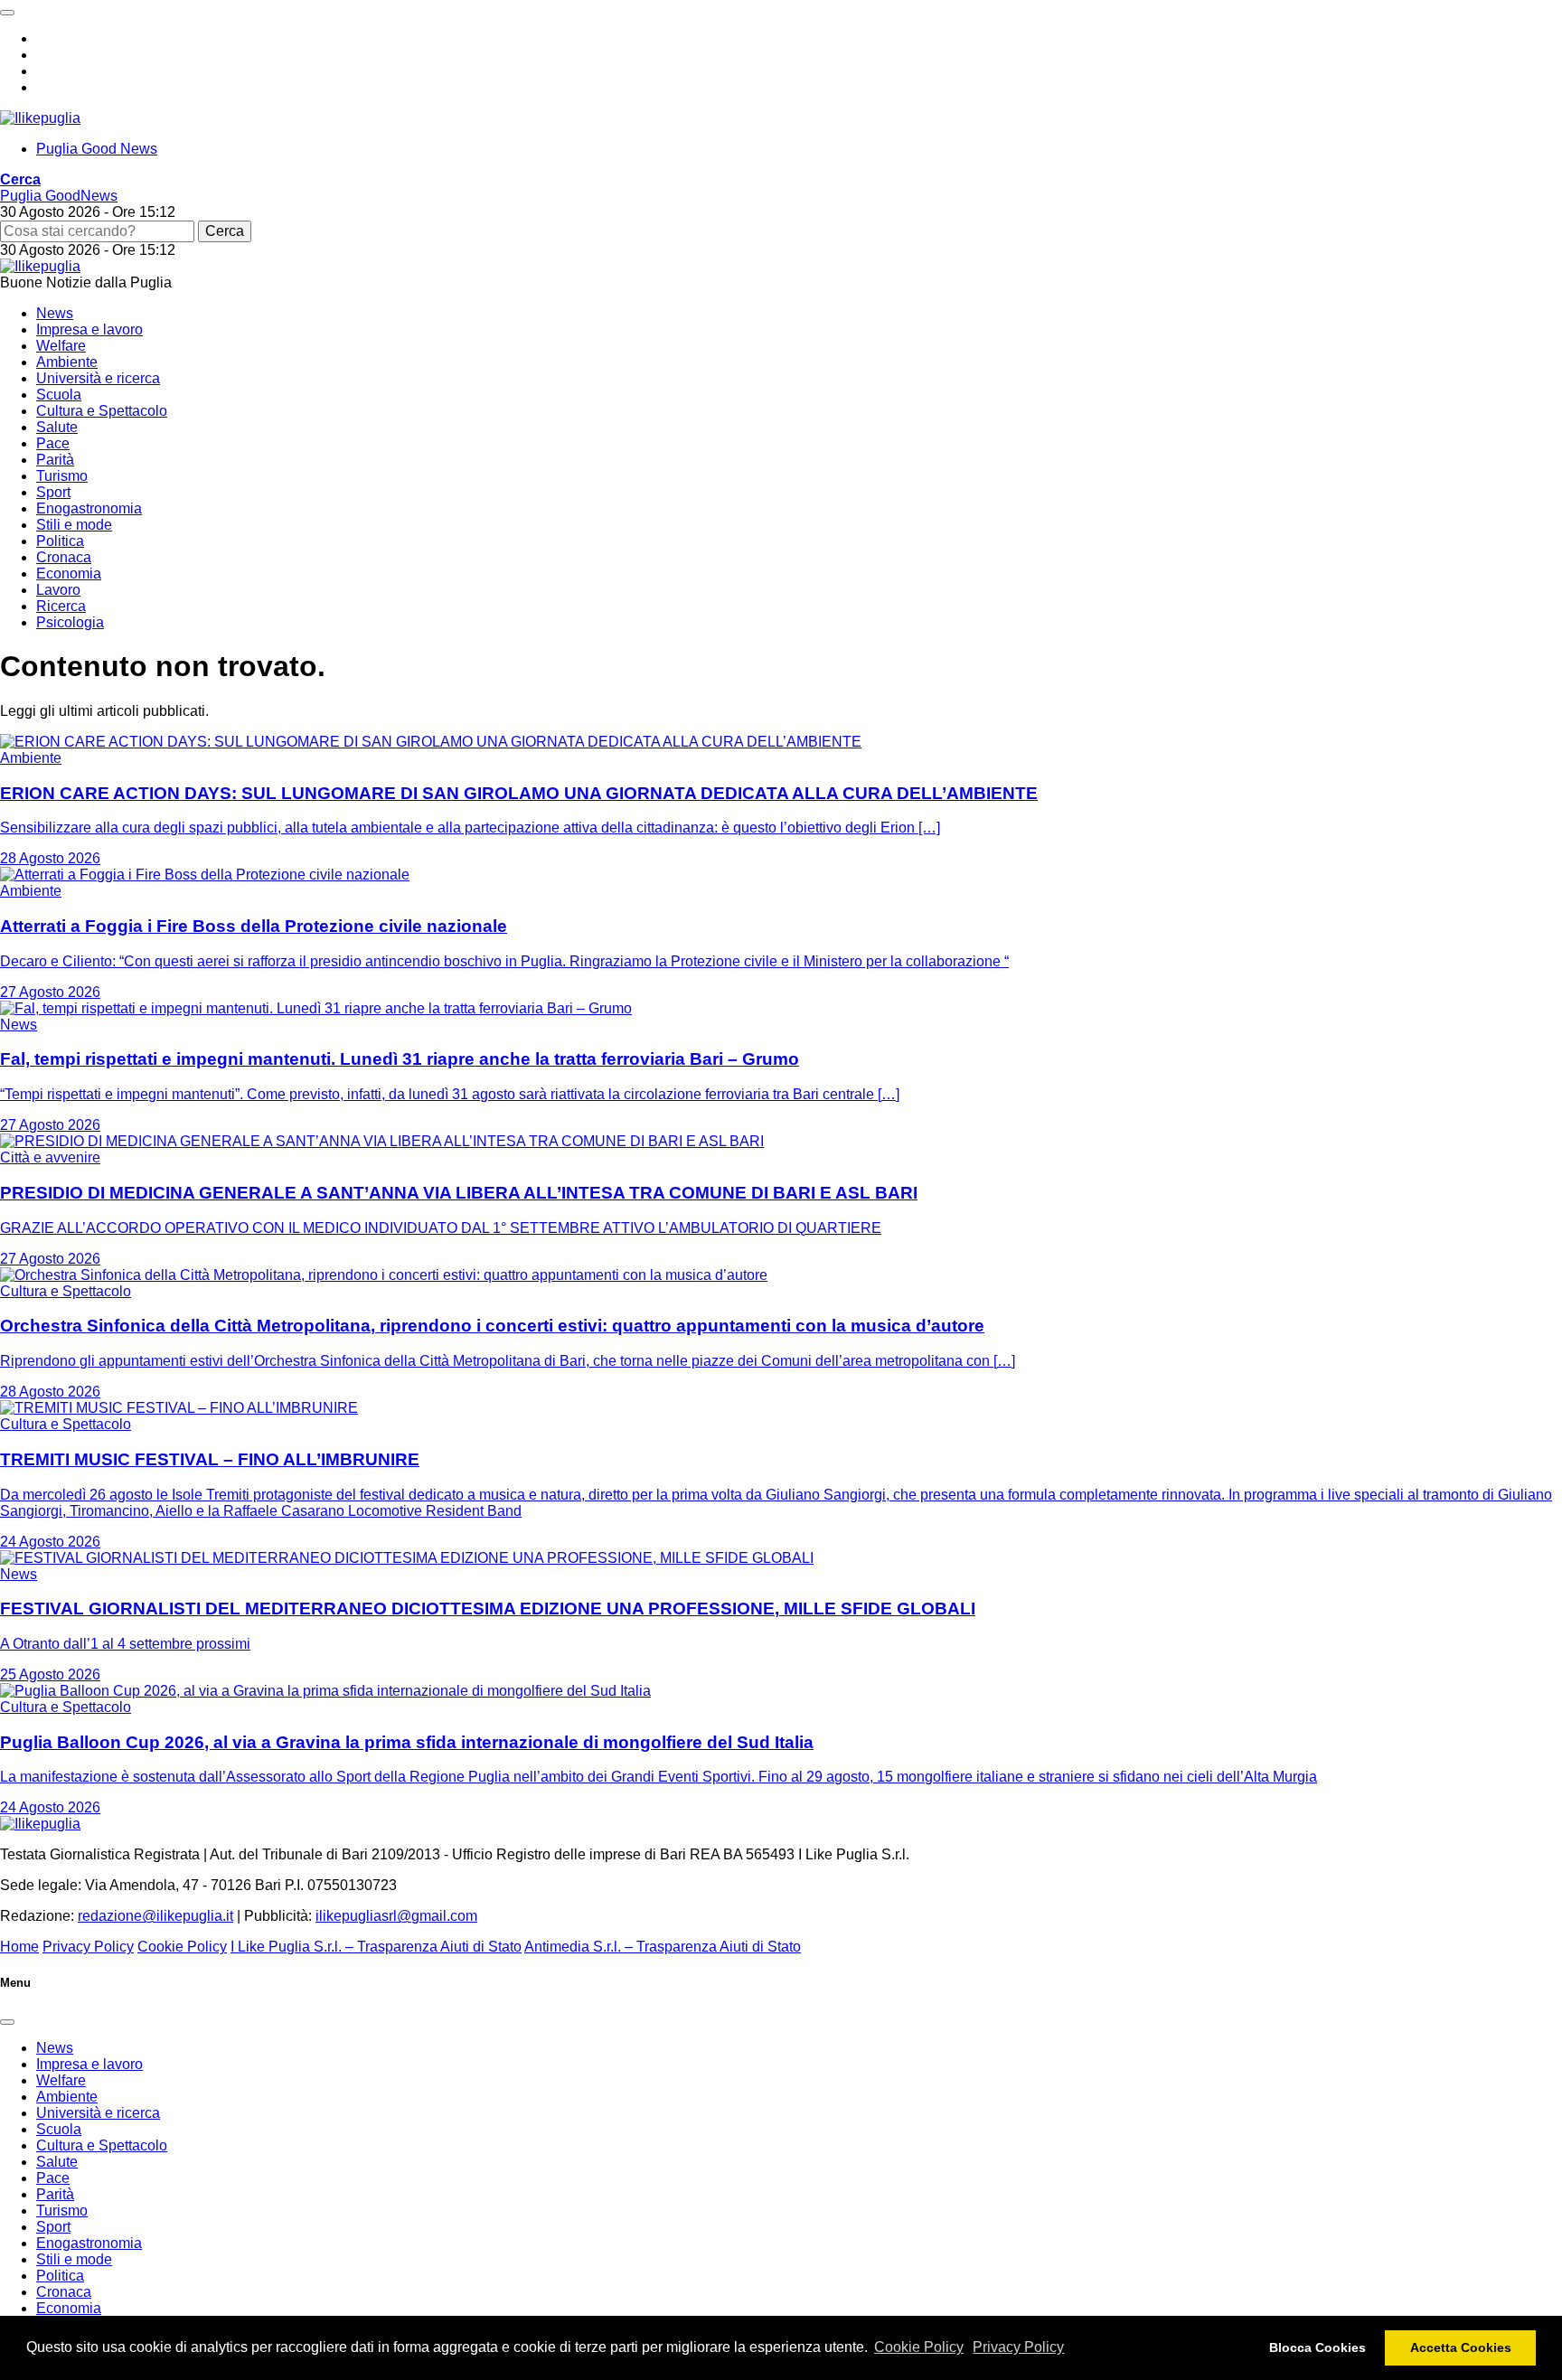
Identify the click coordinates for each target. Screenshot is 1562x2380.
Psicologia (70, 622)
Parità (55, 460)
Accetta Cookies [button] (1461, 2347)
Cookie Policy (919, 2347)
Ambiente (67, 362)
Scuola (59, 395)
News (55, 313)
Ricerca (61, 606)
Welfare (61, 346)
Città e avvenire (50, 1157)
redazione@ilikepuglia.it (155, 1916)
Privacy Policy (1018, 2347)
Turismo (62, 476)
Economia (69, 574)
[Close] (7, 2022)
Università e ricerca (98, 378)
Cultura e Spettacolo (102, 411)
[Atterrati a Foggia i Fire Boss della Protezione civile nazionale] (205, 875)
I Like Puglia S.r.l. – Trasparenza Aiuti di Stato (376, 1947)
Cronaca (64, 557)
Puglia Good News (97, 149)
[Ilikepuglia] (40, 118)
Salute (57, 427)
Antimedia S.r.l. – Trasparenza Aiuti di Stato (663, 1947)
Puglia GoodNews (59, 196)
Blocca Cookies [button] (1317, 2347)
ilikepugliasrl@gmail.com (396, 1916)
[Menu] (7, 13)
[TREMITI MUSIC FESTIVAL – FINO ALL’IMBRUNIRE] (179, 1408)
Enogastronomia (89, 508)
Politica (60, 541)
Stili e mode (74, 525)
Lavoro (58, 590)
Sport (53, 492)
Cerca (225, 231)
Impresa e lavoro (89, 329)
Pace (53, 443)
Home (19, 1947)
